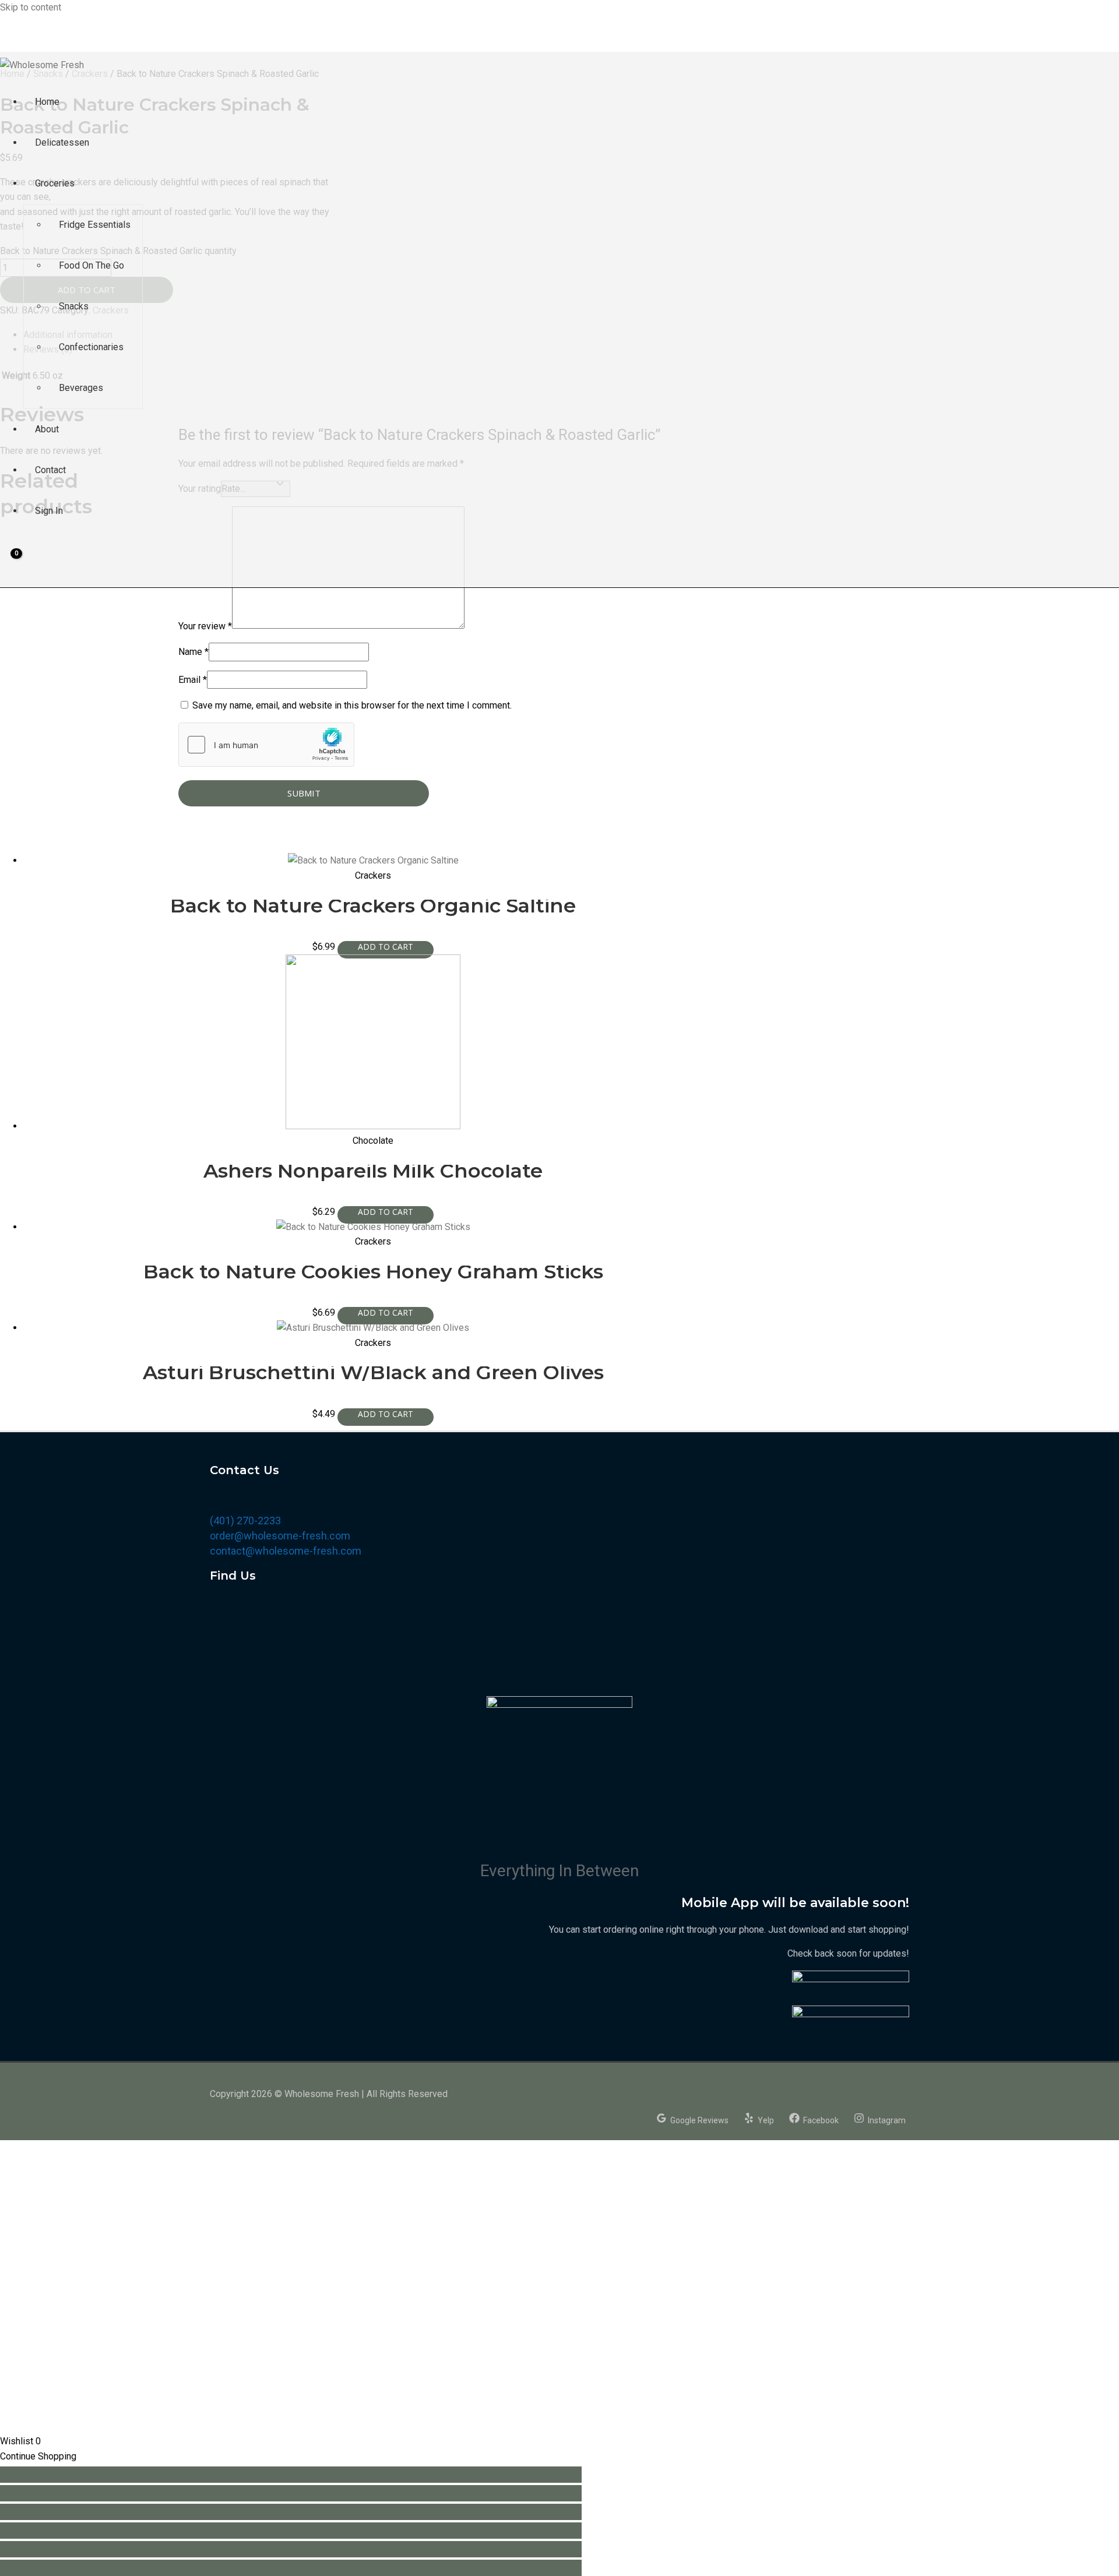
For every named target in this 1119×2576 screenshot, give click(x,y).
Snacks (74, 306)
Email (193, 680)
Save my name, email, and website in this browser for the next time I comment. (352, 705)
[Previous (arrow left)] (291, 2549)
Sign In (49, 511)
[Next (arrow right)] (291, 2568)
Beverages (81, 388)
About (47, 429)
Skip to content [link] (31, 7)
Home (47, 102)
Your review (205, 626)
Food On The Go (92, 265)
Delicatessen (62, 142)
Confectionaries (91, 347)
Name (193, 652)
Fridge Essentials (95, 225)
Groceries (55, 183)
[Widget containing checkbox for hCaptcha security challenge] (266, 745)
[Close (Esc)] (291, 2475)
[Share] (291, 2493)
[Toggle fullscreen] (291, 2512)
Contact (50, 470)
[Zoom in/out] (291, 2531)
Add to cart (386, 950)
